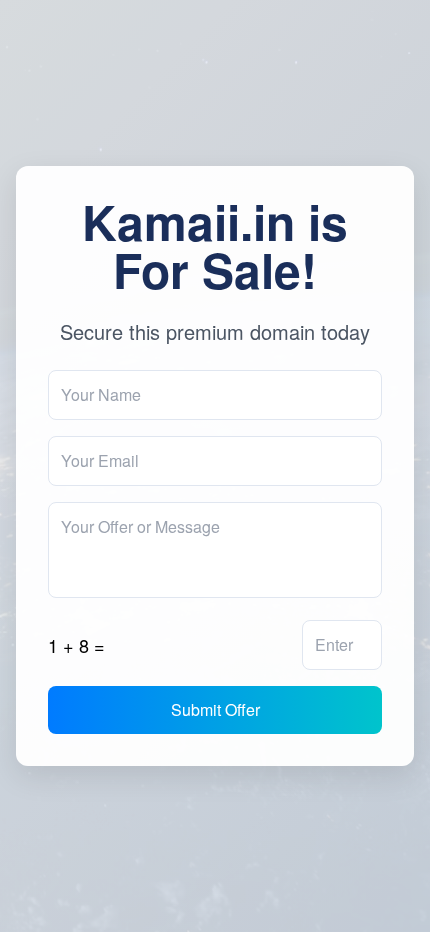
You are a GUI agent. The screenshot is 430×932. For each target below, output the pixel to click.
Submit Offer (215, 709)
